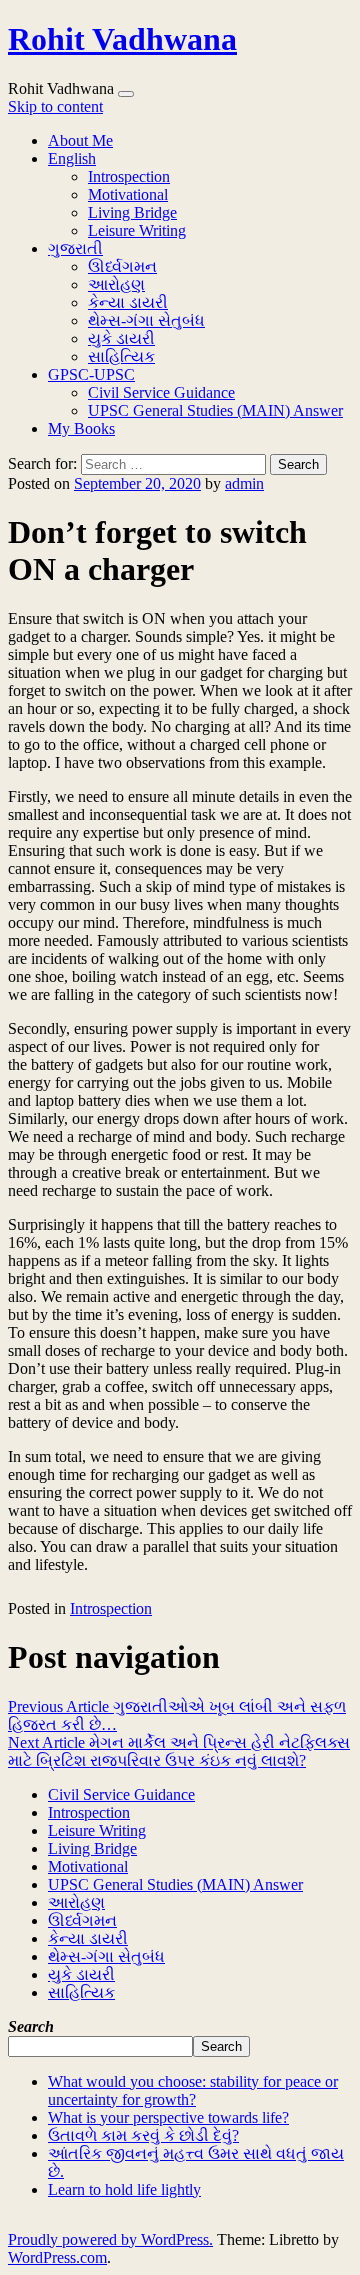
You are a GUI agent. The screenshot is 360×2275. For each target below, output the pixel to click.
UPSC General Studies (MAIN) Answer (215, 410)
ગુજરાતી (75, 248)
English (72, 158)
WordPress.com (57, 2257)
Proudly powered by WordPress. (110, 2239)
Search (221, 2046)
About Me (80, 140)
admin (244, 483)
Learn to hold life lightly (124, 2189)
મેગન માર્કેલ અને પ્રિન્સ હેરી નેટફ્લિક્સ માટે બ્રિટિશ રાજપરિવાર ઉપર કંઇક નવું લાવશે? (179, 1751)
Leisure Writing (137, 230)
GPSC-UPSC (91, 374)
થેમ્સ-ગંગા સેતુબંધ (146, 320)
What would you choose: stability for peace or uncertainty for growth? (193, 2090)
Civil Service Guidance (161, 392)
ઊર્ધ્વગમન (122, 266)
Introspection (129, 176)
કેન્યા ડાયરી (128, 302)
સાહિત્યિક (121, 356)
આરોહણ (116, 284)
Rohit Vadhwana (122, 39)
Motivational (128, 194)
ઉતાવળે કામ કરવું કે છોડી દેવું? (143, 2135)
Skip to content (55, 106)
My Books (81, 428)
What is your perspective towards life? (168, 2117)
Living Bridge (132, 212)
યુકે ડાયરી (121, 338)
